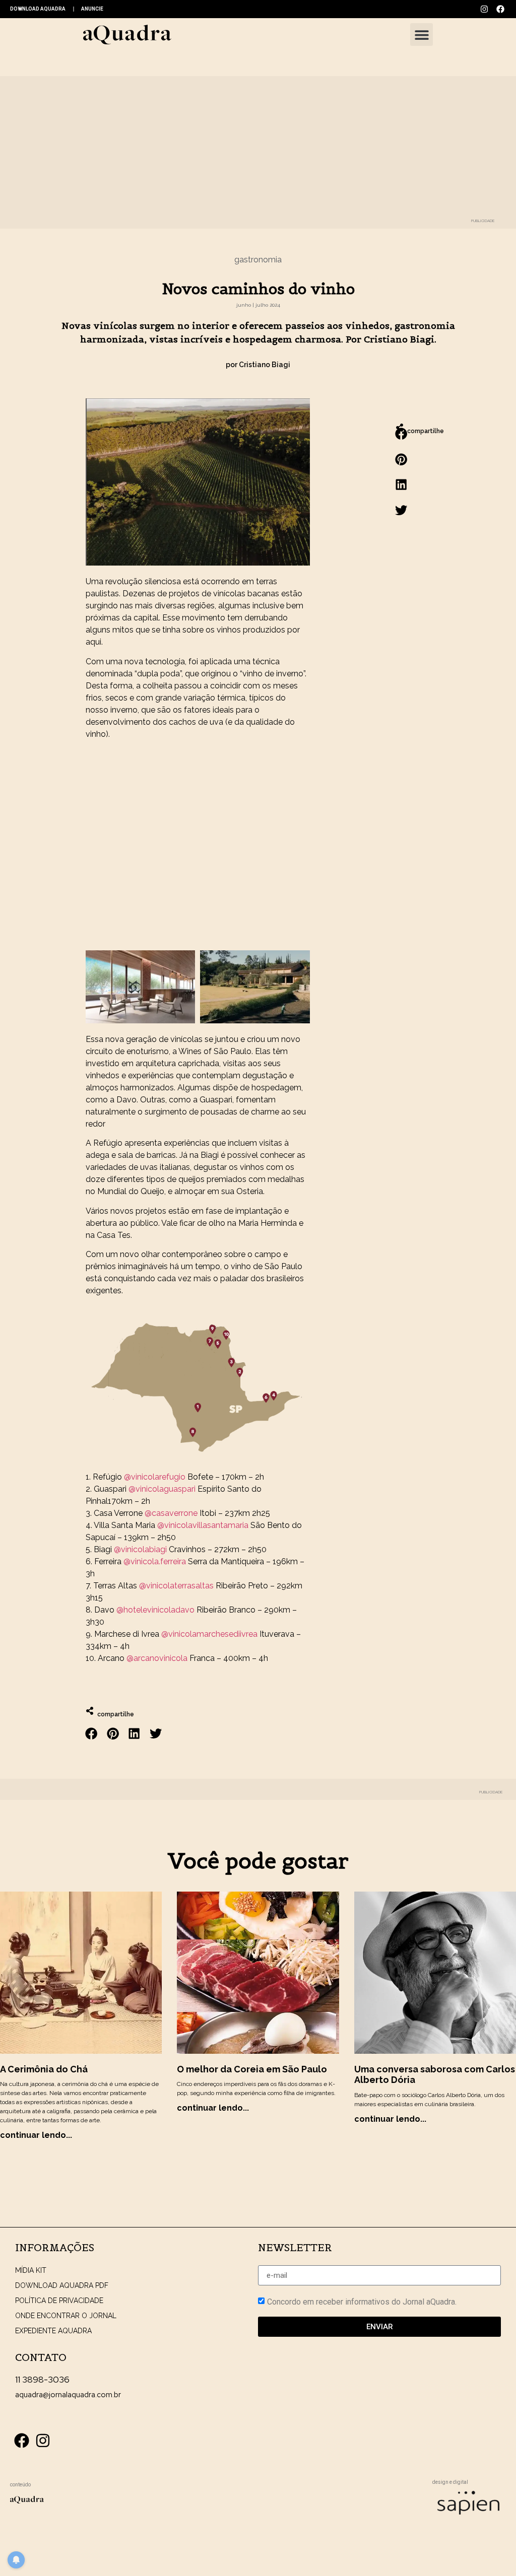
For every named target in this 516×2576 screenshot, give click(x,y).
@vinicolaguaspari (162, 1489)
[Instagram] (484, 9)
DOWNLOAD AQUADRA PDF (62, 2285)
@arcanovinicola (157, 1658)
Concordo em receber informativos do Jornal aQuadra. (362, 2302)
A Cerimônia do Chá (44, 2069)
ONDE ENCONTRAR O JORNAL (66, 2316)
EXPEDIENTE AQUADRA (53, 2331)
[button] (422, 34)
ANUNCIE (92, 9)
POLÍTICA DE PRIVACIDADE (59, 2301)
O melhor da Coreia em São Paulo (252, 2069)
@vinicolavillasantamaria (203, 1525)
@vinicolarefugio (155, 1477)
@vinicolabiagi (140, 1549)
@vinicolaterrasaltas (176, 1586)
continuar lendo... (36, 2135)
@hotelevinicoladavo (155, 1610)
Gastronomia (258, 260)
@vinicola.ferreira (155, 1561)
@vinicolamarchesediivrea (209, 1634)
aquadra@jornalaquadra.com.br (68, 2395)
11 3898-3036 (42, 2379)
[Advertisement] (198, 849)
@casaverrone (171, 1513)
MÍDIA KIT (31, 2270)
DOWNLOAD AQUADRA (38, 9)
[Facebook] (500, 9)
